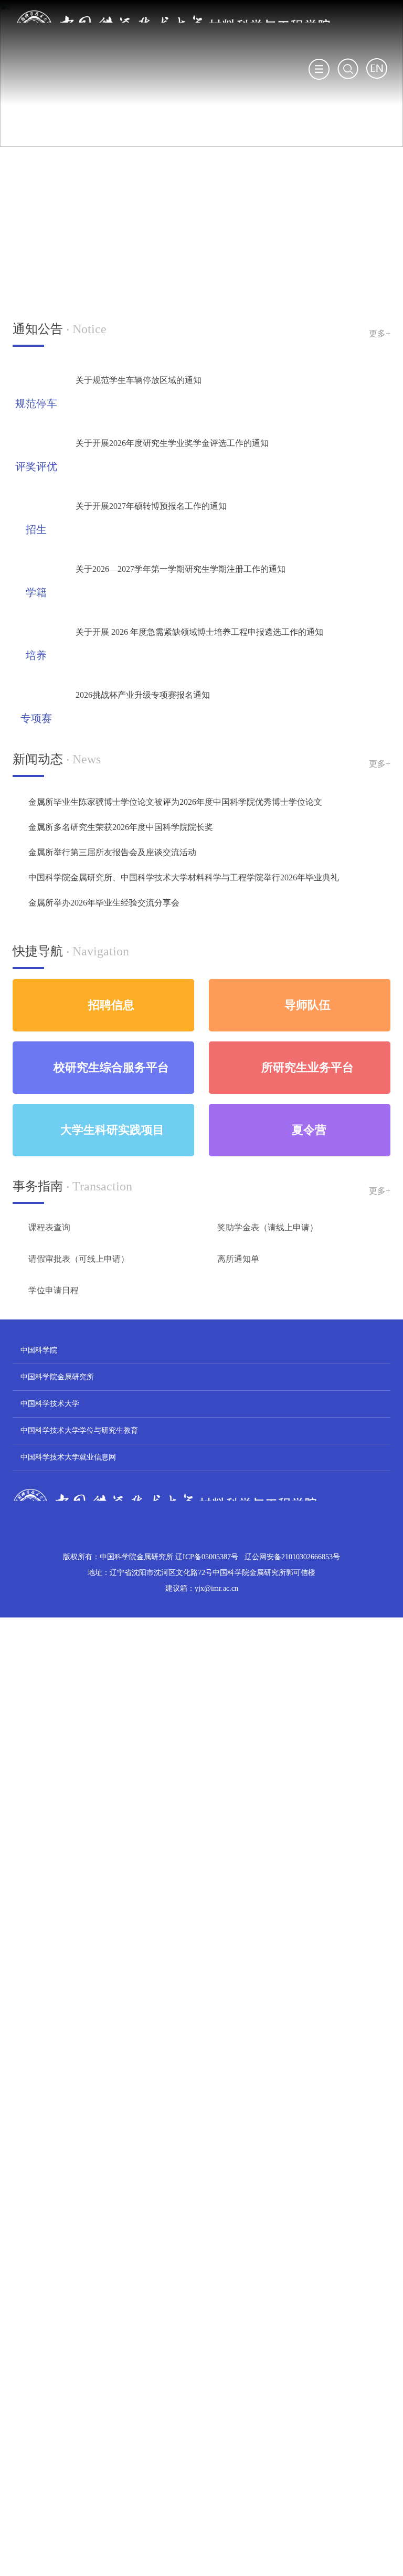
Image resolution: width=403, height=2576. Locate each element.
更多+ (380, 333)
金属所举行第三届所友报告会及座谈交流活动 (112, 852)
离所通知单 (238, 1259)
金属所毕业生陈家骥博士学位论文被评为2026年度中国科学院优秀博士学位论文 (175, 802)
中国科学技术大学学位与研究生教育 (79, 1430)
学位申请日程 (54, 1290)
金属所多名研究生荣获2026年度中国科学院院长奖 (121, 827)
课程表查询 (49, 1227)
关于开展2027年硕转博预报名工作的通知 (151, 506)
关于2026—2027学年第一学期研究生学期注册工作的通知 (181, 569)
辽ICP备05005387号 (207, 1557)
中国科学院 (39, 1350)
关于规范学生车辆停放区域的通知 (139, 380)
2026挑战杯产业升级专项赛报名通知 (143, 695)
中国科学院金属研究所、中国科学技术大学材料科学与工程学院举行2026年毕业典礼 (184, 877)
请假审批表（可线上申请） (79, 1259)
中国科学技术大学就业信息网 (68, 1457)
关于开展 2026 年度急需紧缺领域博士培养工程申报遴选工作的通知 (199, 632)
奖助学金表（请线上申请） (268, 1227)
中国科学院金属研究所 (57, 1377)
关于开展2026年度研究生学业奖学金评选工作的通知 (172, 443)
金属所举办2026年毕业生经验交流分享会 (104, 903)
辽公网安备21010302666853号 (292, 1557)
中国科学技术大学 (50, 1404)
